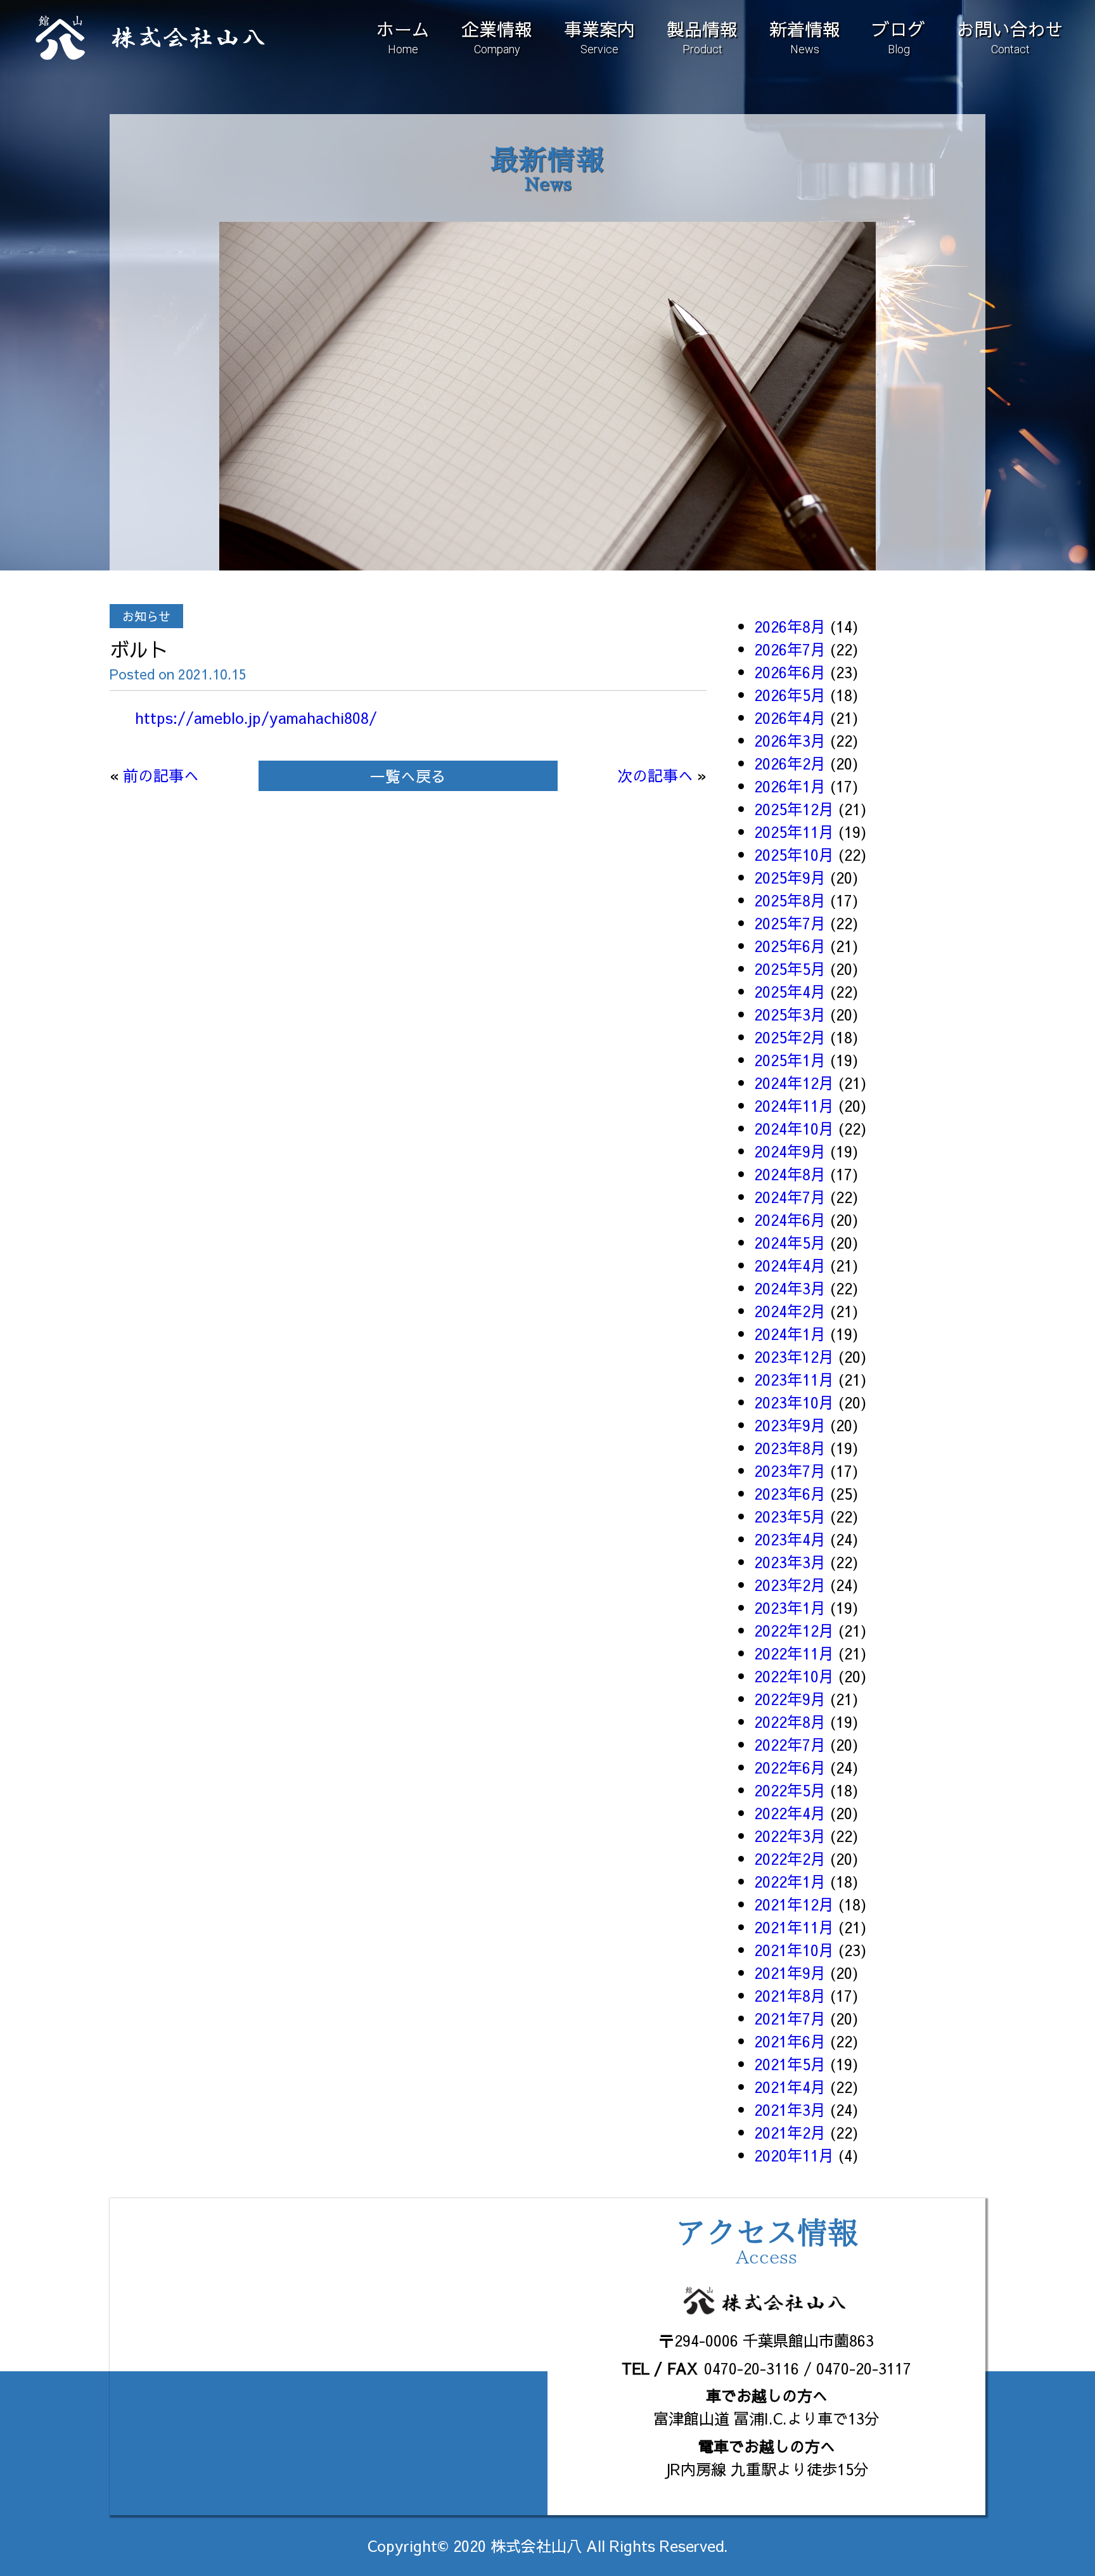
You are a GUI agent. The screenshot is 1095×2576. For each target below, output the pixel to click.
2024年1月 (790, 1334)
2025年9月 (790, 877)
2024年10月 (794, 1128)
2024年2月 (790, 1311)
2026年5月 (790, 695)
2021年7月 (790, 2018)
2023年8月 (790, 1448)
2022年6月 (790, 1767)
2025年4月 (790, 991)
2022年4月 (790, 1813)
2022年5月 (790, 1790)
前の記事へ (161, 775)
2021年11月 (794, 1927)
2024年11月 (794, 1105)
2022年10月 (794, 1676)
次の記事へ (655, 775)
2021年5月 (790, 2064)
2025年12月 (794, 809)
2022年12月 (794, 1630)
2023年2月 (790, 1585)
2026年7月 (790, 649)
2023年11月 (794, 1379)
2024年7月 (790, 1197)
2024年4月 (790, 1265)
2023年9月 (790, 1425)
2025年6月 (790, 946)
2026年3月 (790, 740)
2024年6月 (790, 1220)
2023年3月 (790, 1562)
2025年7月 (790, 923)
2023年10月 (794, 1402)
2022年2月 (790, 1858)
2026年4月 (790, 718)
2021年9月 (790, 1973)
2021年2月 (790, 2132)
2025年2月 (790, 1037)
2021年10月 (794, 1950)
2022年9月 (790, 1699)
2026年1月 (790, 786)
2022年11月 (794, 1653)
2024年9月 (790, 1151)
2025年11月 (794, 832)
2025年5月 (790, 969)
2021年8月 (790, 1995)
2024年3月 (790, 1288)
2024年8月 (790, 1174)
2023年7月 (790, 1471)
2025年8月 (790, 900)
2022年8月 (790, 1722)
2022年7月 (790, 1744)
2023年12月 (794, 1356)
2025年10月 (794, 854)
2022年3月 (790, 1836)
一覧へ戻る (408, 776)
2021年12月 (794, 1904)
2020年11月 (794, 2155)
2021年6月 (790, 2041)
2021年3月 (790, 2109)
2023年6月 (790, 1493)
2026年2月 (790, 763)
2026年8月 (790, 626)
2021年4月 (790, 2087)
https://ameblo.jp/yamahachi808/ (256, 718)
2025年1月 (790, 1060)
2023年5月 (790, 1516)
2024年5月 (790, 1242)
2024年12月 (794, 1083)
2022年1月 (790, 1881)
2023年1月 (790, 1607)
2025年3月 (790, 1014)
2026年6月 (790, 672)
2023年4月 (790, 1539)
